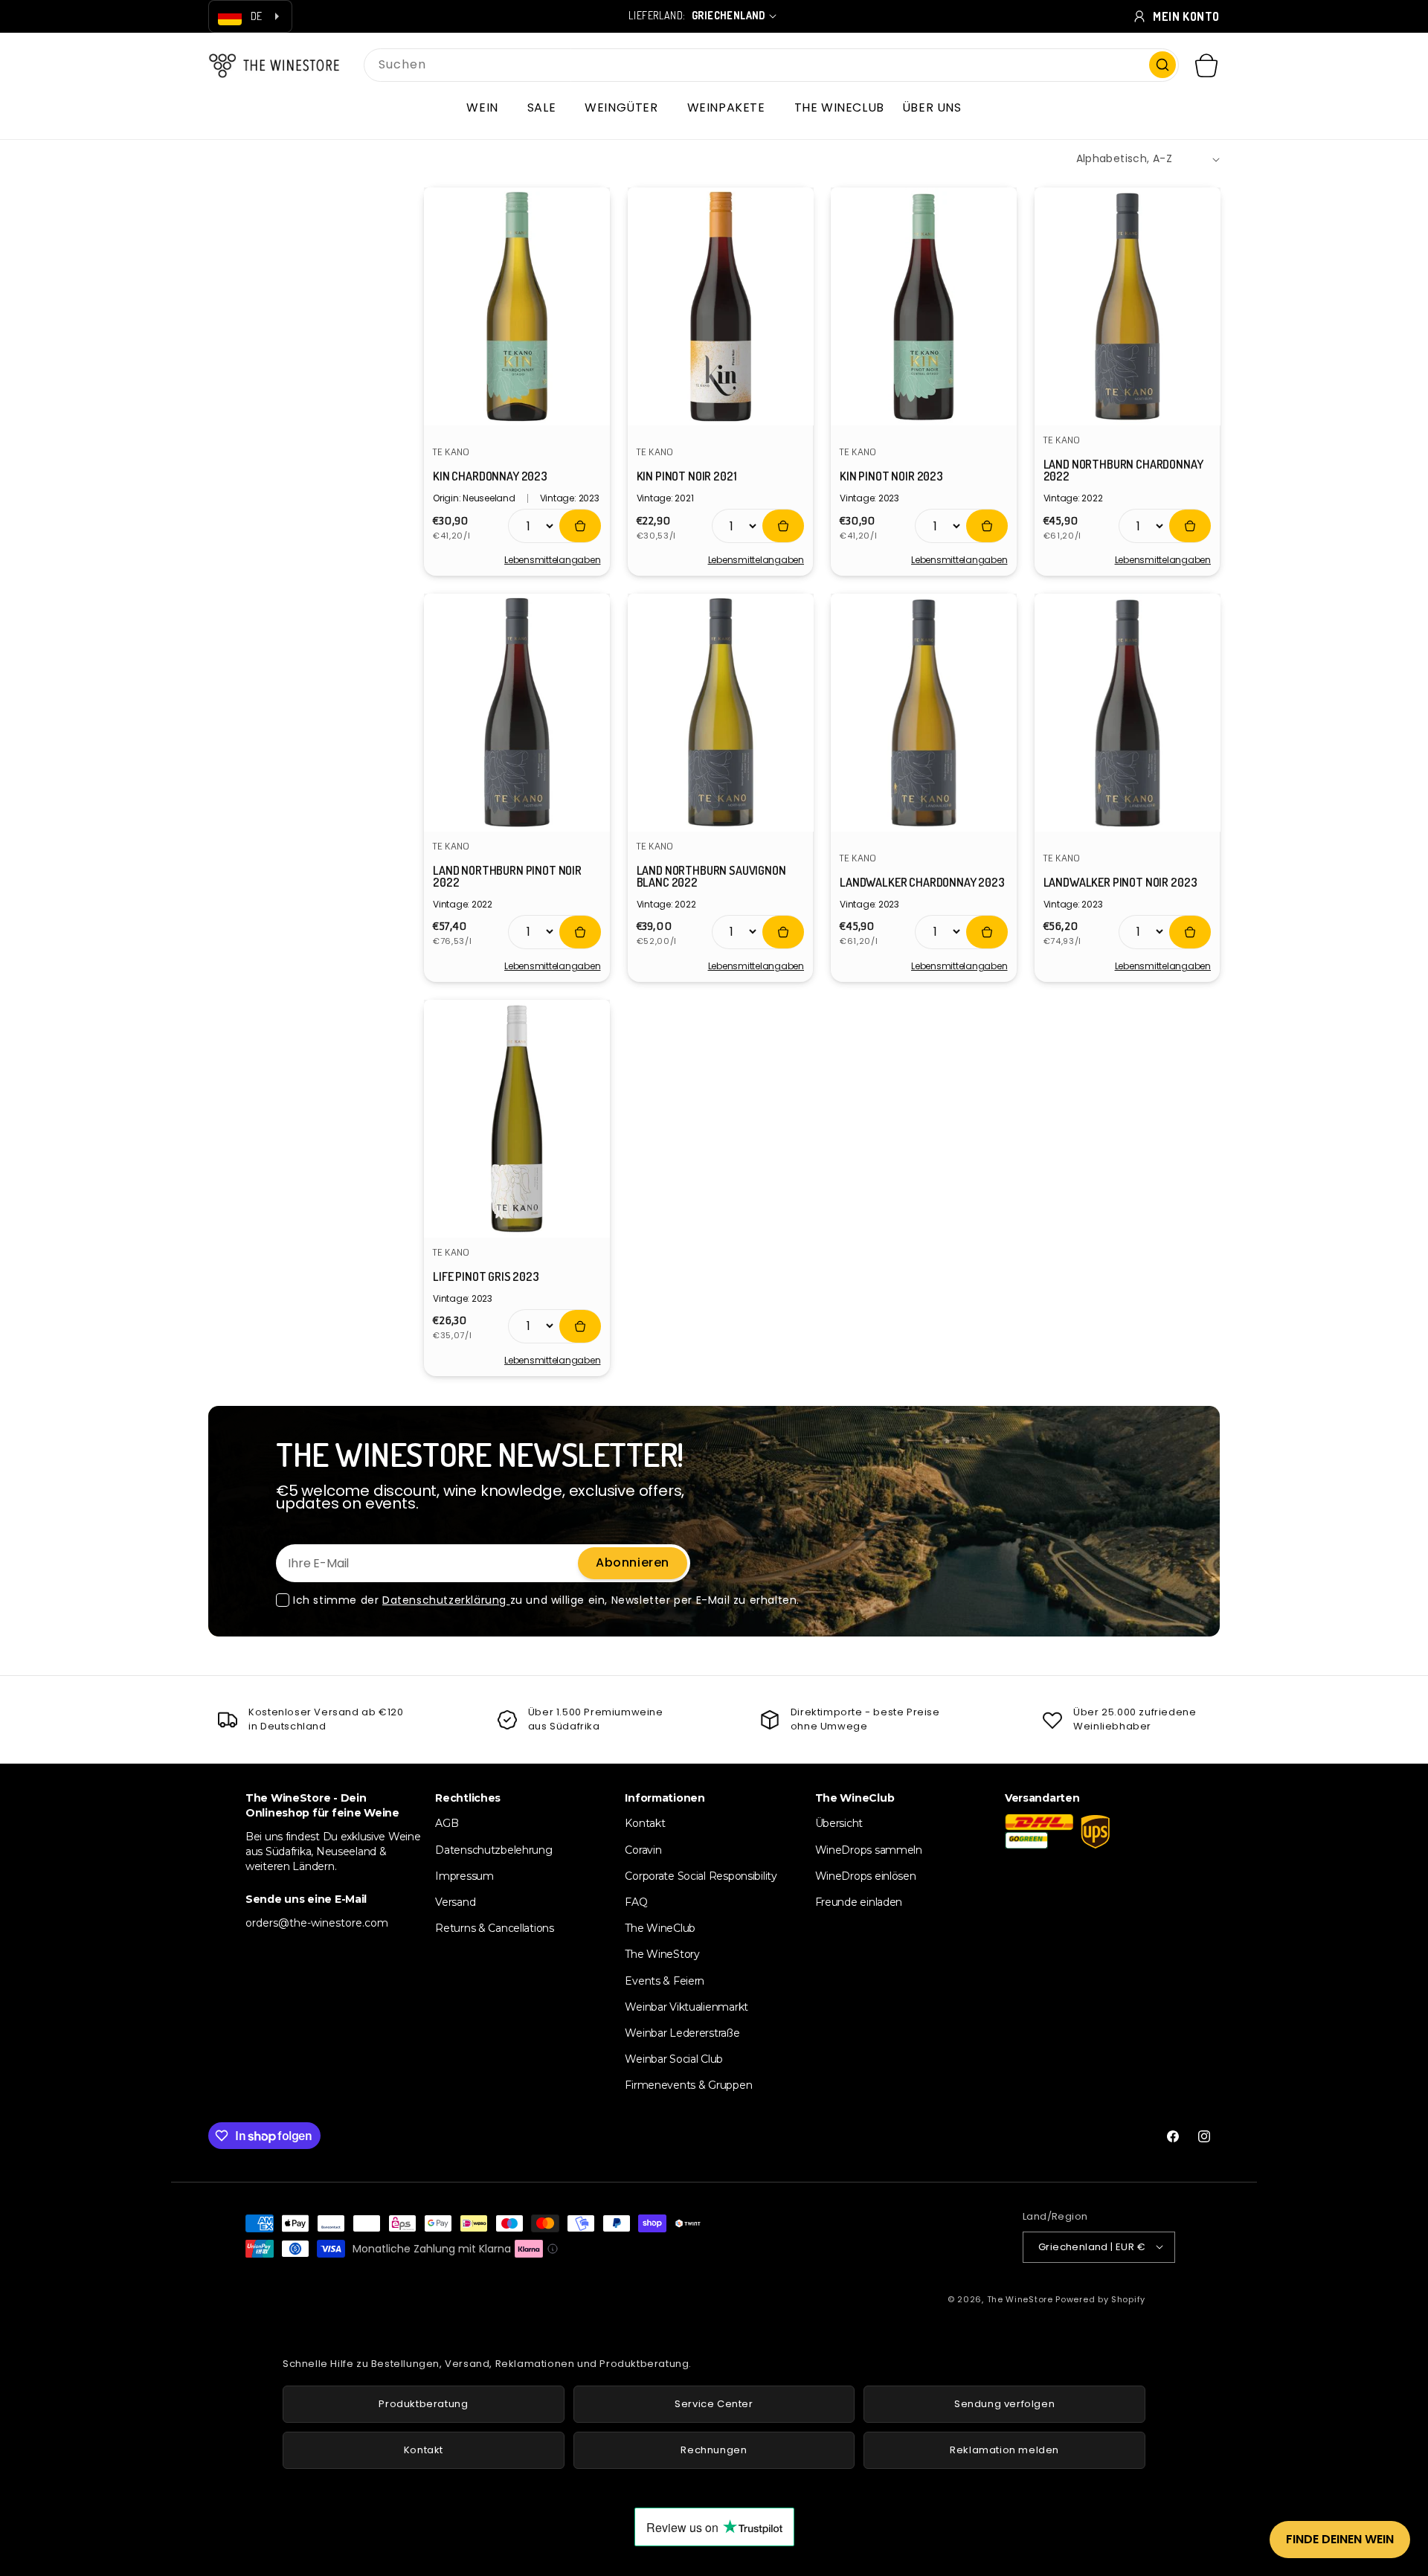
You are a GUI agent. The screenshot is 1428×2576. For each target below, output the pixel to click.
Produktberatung (423, 2404)
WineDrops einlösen (866, 1875)
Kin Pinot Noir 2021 (687, 476)
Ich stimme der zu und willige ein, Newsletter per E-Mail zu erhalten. (546, 1600)
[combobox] (771, 65)
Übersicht (839, 1823)
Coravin (643, 1849)
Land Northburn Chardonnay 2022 (1123, 470)
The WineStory (662, 1954)
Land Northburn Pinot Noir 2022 (507, 876)
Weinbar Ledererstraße (682, 2032)
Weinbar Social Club (674, 2059)
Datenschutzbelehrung (493, 1849)
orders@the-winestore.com (317, 1923)
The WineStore (1020, 2299)
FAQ (636, 1901)
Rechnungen (714, 2450)
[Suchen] (1162, 65)
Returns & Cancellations (495, 1928)
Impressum (464, 1875)
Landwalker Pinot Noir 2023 (1120, 882)
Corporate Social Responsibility (701, 1875)
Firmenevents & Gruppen (688, 2085)
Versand (455, 1901)
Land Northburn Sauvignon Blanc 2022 (711, 876)
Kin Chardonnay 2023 (490, 476)
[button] (488, 108)
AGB (447, 1823)
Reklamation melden (1004, 2450)
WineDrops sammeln (869, 1849)
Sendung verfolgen (1004, 2404)
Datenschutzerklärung (446, 1600)
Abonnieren (633, 1562)
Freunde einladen (859, 1901)
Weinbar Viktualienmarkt (686, 2006)
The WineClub (660, 1928)
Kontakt (645, 1823)
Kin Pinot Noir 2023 (891, 476)
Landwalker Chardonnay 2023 (922, 882)
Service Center (714, 2404)
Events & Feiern (665, 1980)
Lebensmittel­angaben (552, 560)
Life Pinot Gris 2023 (486, 1276)
